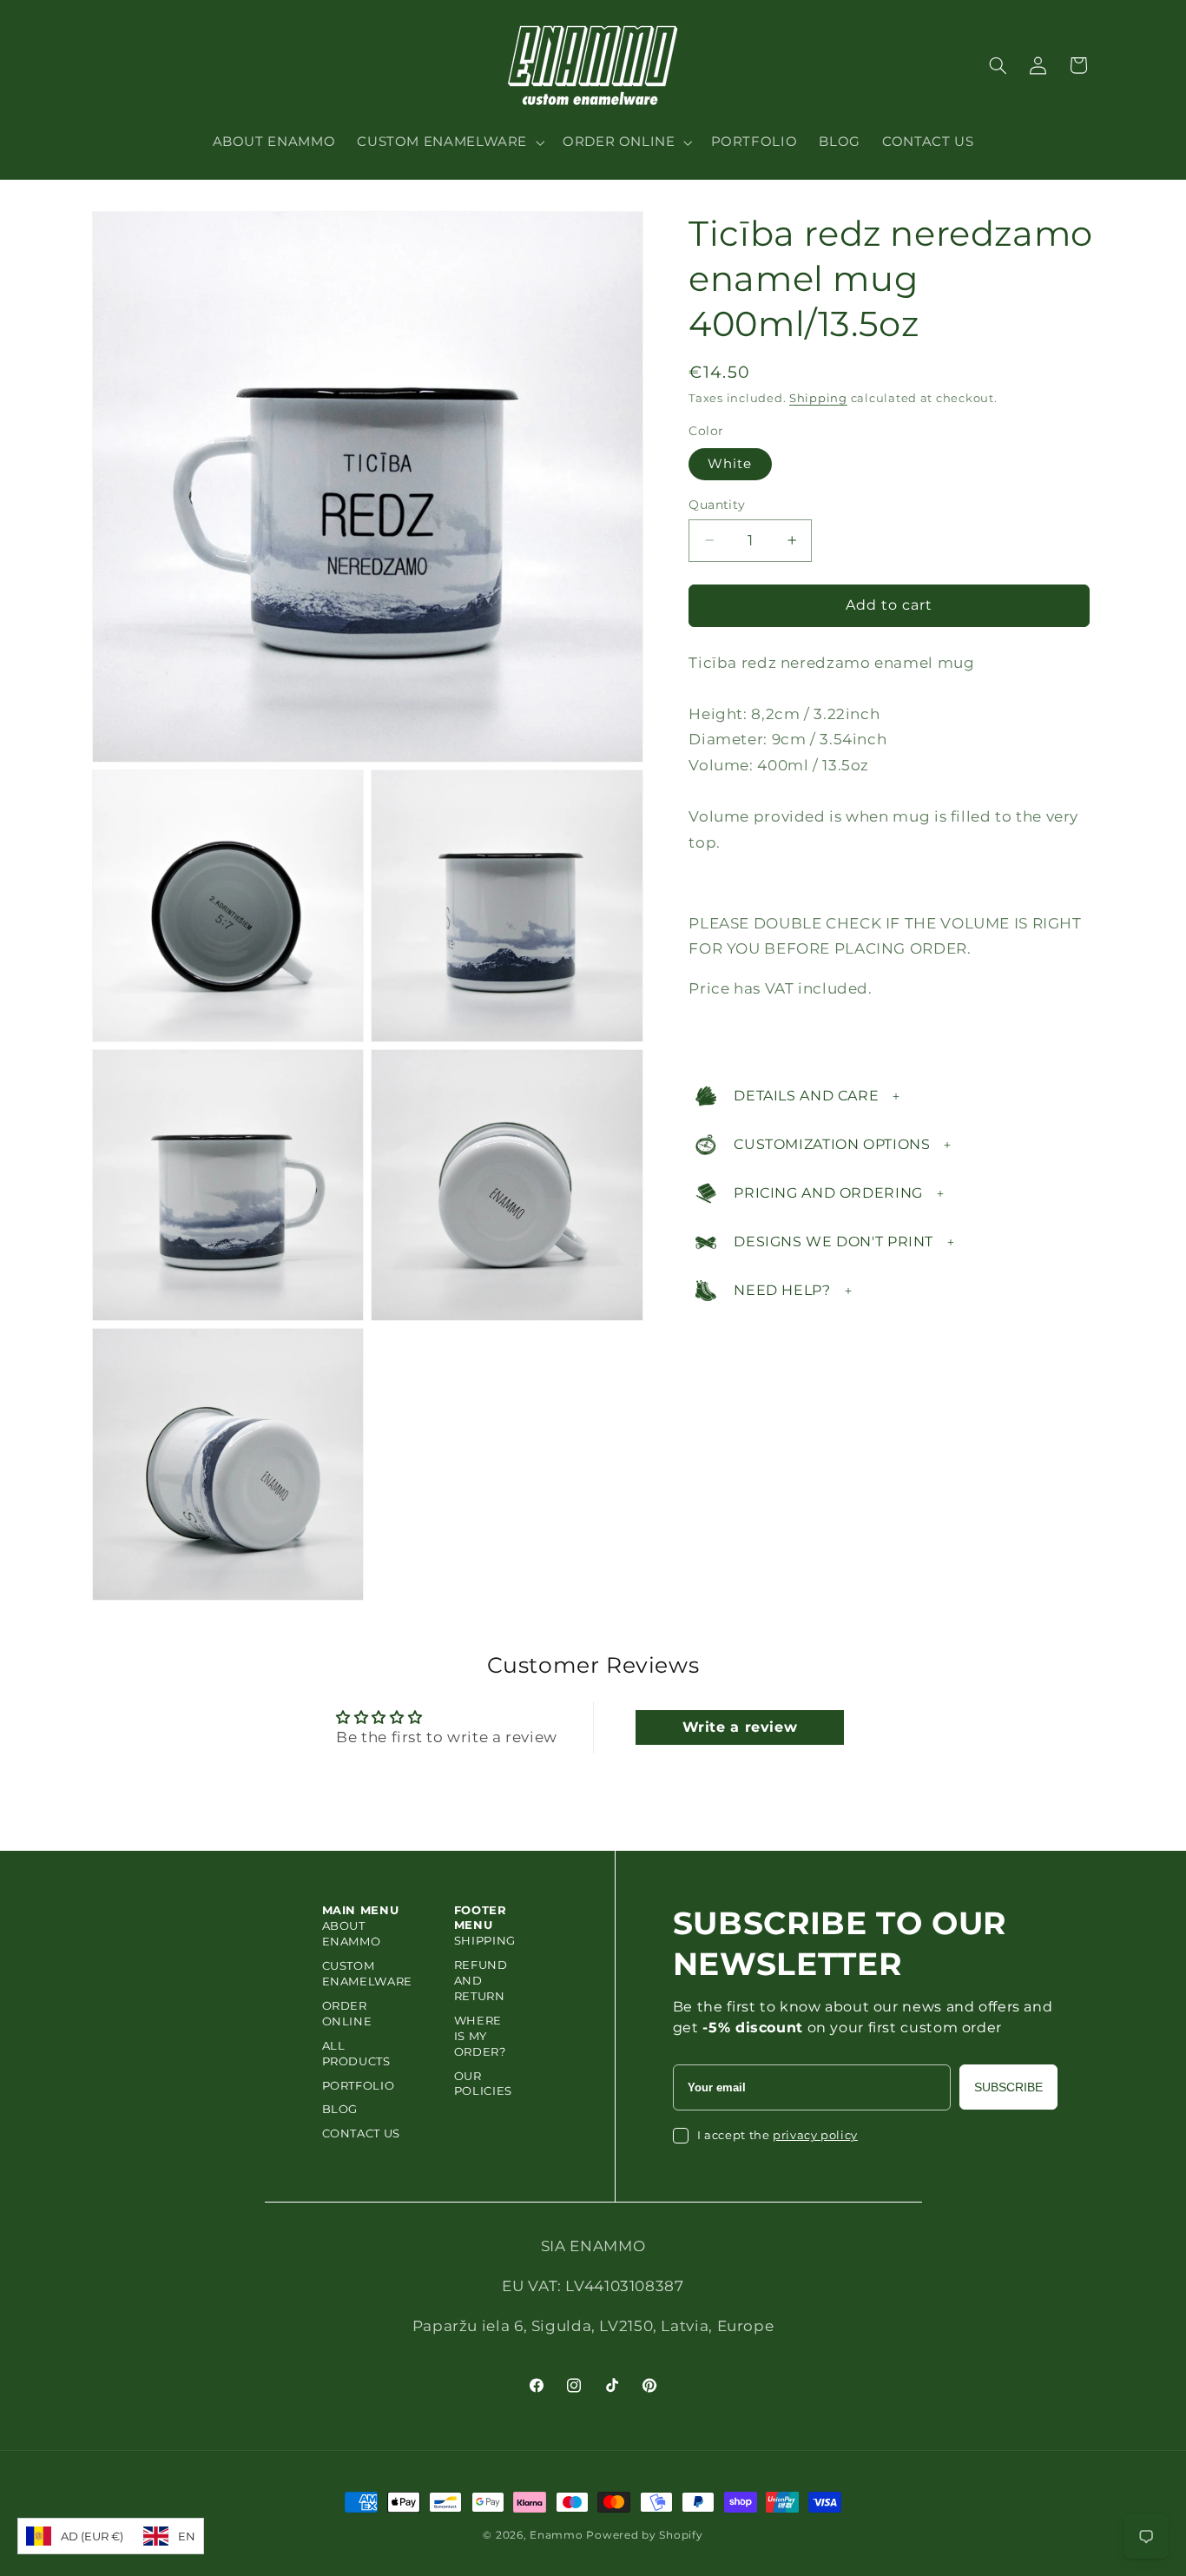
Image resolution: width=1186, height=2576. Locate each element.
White (730, 464)
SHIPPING (485, 1940)
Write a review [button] (740, 1727)
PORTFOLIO (359, 2085)
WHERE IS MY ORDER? (480, 2036)
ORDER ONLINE (347, 2013)
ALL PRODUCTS (356, 2053)
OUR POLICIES (483, 2084)
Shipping (818, 398)
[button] (449, 142)
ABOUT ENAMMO (352, 1933)
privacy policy (815, 2135)
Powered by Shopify (644, 2535)
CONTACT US (361, 2133)
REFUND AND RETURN (481, 1980)
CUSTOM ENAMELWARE (367, 1973)
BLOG (340, 2109)
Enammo (556, 2535)
